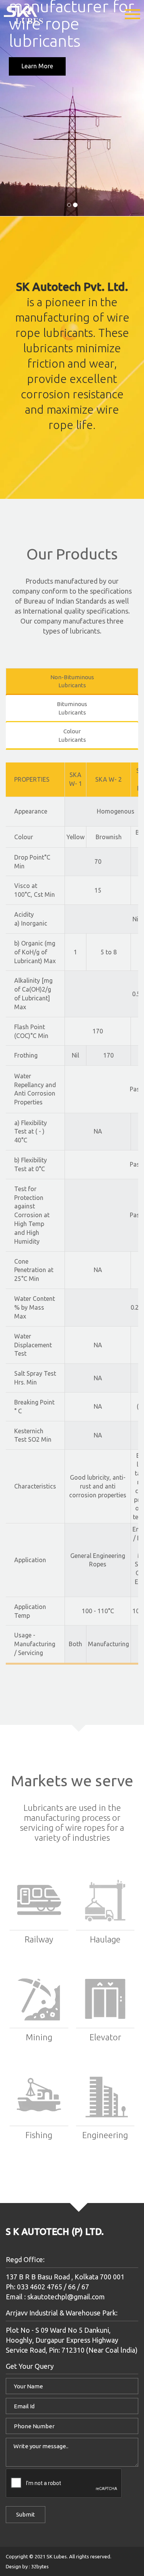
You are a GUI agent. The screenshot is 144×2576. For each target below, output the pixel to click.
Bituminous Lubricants (72, 708)
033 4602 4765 (39, 2287)
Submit (26, 2514)
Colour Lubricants (72, 735)
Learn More (38, 66)
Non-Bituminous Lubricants (72, 681)
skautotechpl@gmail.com (66, 2297)
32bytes (40, 2566)
